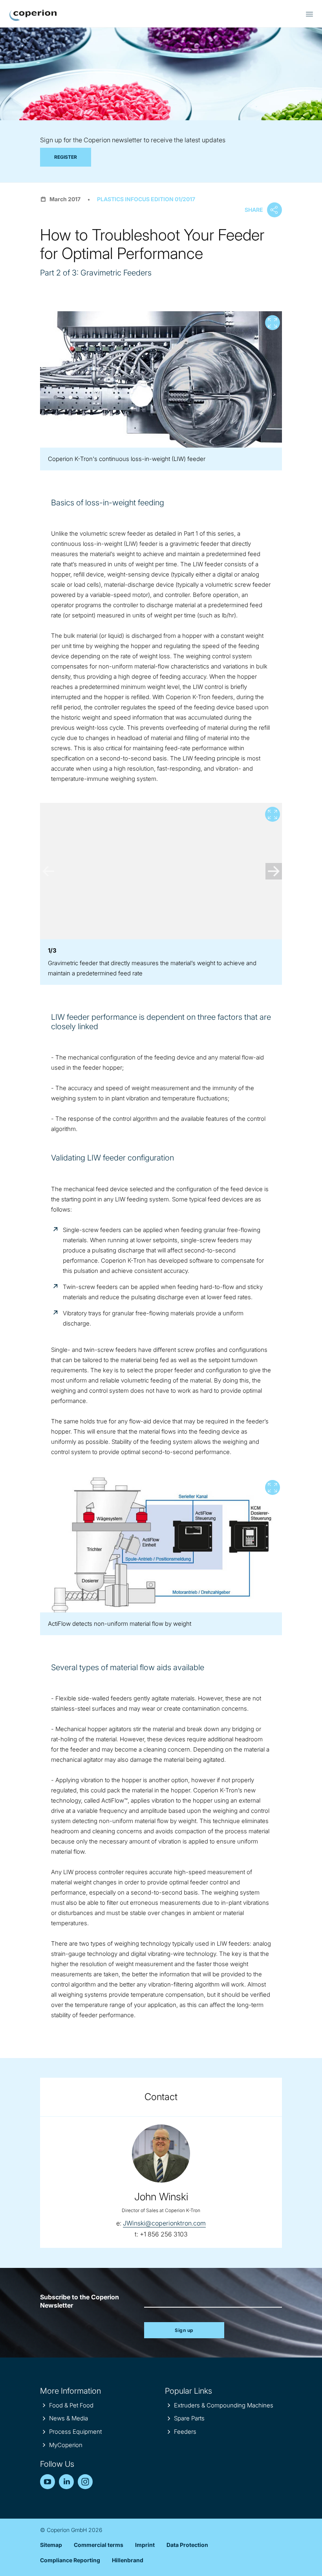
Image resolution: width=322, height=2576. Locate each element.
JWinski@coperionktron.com (164, 2223)
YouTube (48, 2482)
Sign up (184, 2330)
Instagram (85, 2482)
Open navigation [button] (309, 14)
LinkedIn (66, 2482)
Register (66, 157)
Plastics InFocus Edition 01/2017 (146, 199)
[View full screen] (161, 379)
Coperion (33, 15)
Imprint (145, 2545)
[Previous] (48, 871)
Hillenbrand (128, 2560)
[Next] (274, 871)
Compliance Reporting (70, 2560)
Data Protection (187, 2545)
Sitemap (51, 2545)
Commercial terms (99, 2545)
